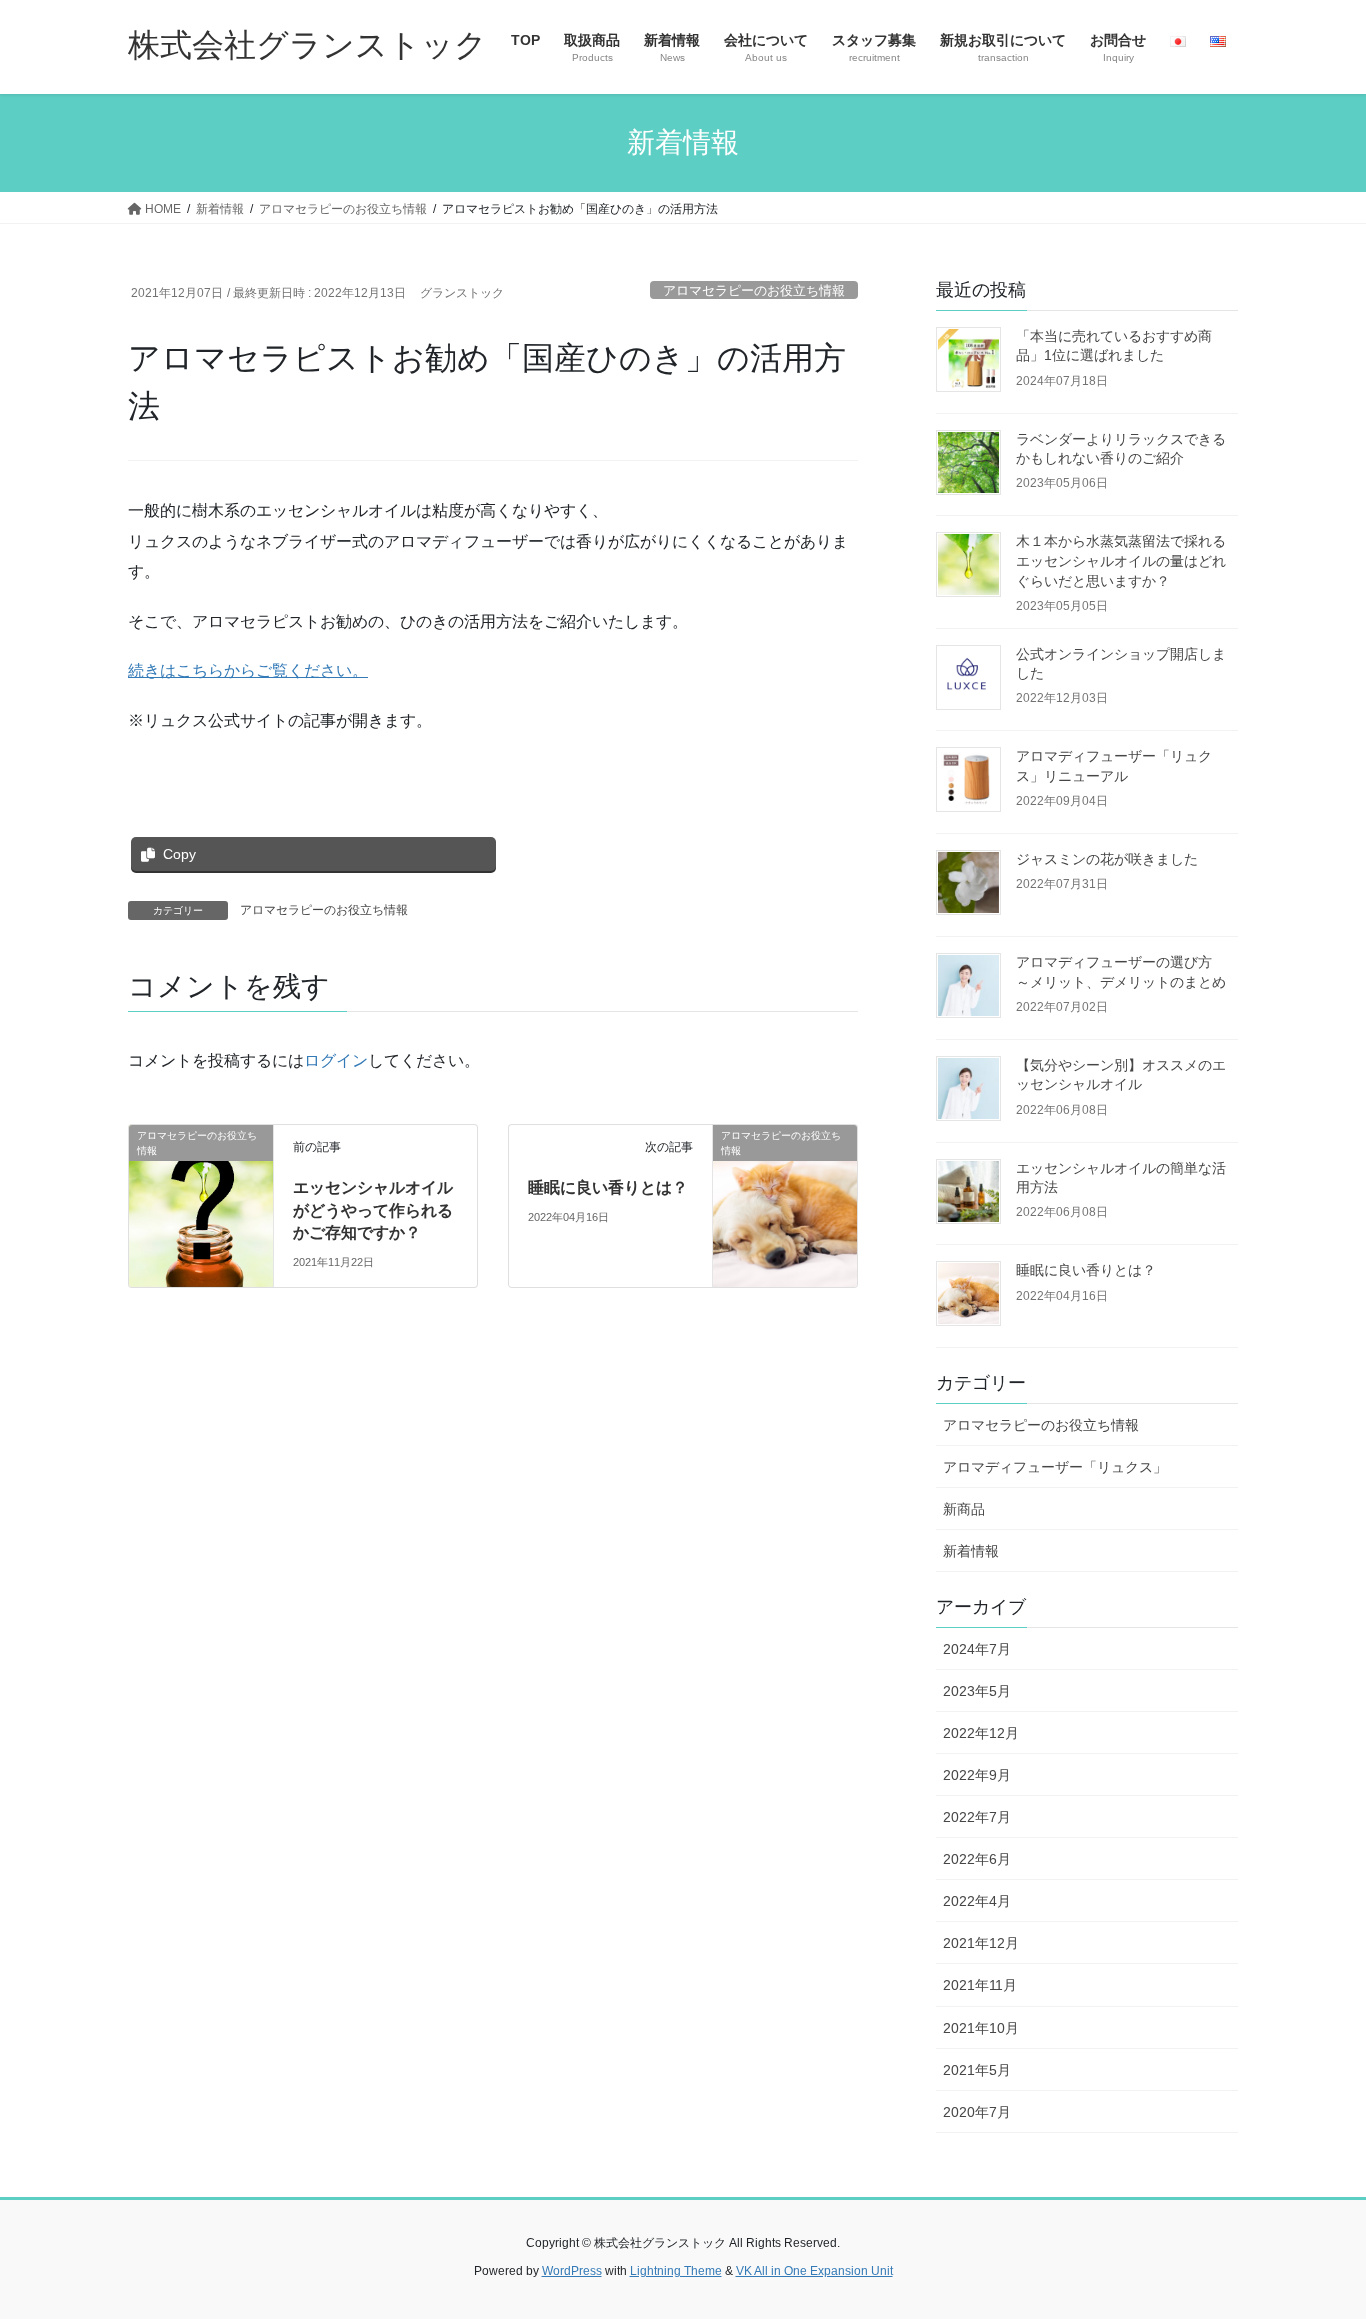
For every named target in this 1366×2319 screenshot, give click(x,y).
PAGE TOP (1315, 2231)
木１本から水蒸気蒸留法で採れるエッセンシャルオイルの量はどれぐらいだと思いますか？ (1121, 560)
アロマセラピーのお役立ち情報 (754, 290)
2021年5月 (977, 2070)
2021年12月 (981, 1943)
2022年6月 (977, 1859)
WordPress (572, 2271)
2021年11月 (980, 1985)
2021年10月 (981, 2028)
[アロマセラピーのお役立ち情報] (201, 1196)
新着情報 (971, 1551)
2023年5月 (977, 1691)
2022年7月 (977, 1817)
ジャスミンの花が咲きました (1107, 859)
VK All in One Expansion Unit (814, 2271)
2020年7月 (977, 2112)
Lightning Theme (676, 2271)
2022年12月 (981, 1733)
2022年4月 (977, 1901)
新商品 (964, 1509)
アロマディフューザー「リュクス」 (1055, 1467)
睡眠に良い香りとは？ (608, 1187)
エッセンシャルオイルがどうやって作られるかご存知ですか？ (373, 1210)
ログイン (336, 1060)
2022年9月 (977, 1775)
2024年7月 (977, 1649)
